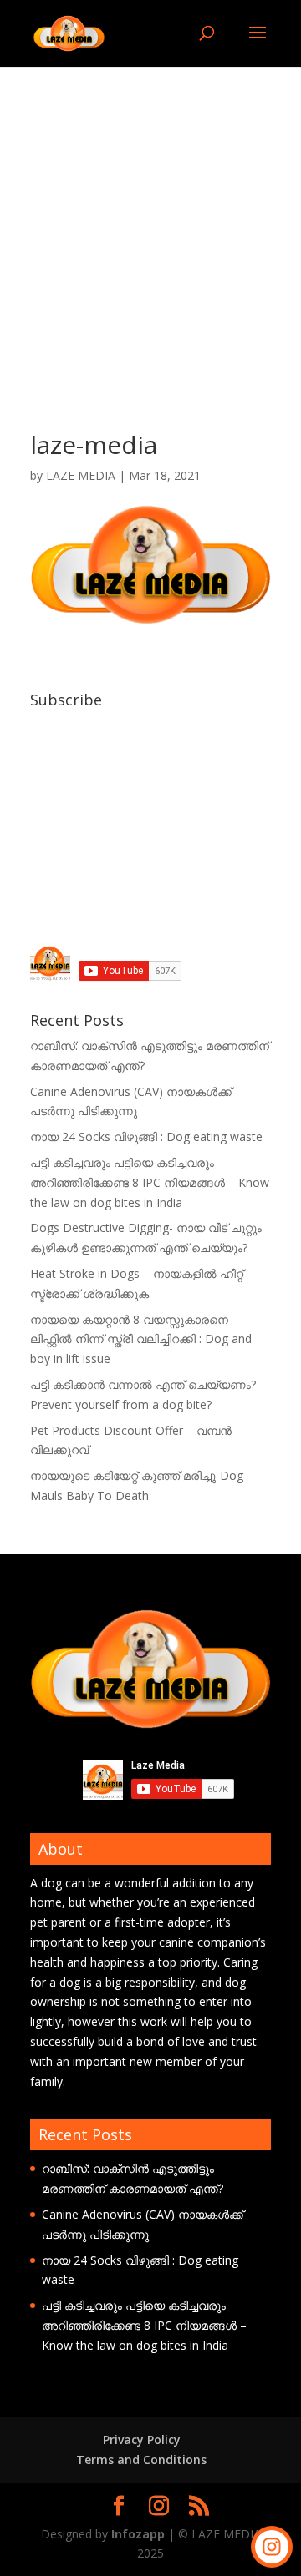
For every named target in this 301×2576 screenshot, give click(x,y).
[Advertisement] (150, 225)
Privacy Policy (142, 2440)
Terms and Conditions (141, 2460)
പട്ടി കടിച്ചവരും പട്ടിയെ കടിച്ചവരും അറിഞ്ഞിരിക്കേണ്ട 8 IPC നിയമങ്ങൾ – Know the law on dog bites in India (150, 1182)
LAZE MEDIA (81, 475)
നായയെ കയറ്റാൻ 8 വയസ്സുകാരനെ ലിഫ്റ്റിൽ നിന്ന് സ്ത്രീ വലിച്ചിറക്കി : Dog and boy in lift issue (141, 1339)
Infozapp (138, 2534)
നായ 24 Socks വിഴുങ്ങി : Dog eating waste (146, 1136)
